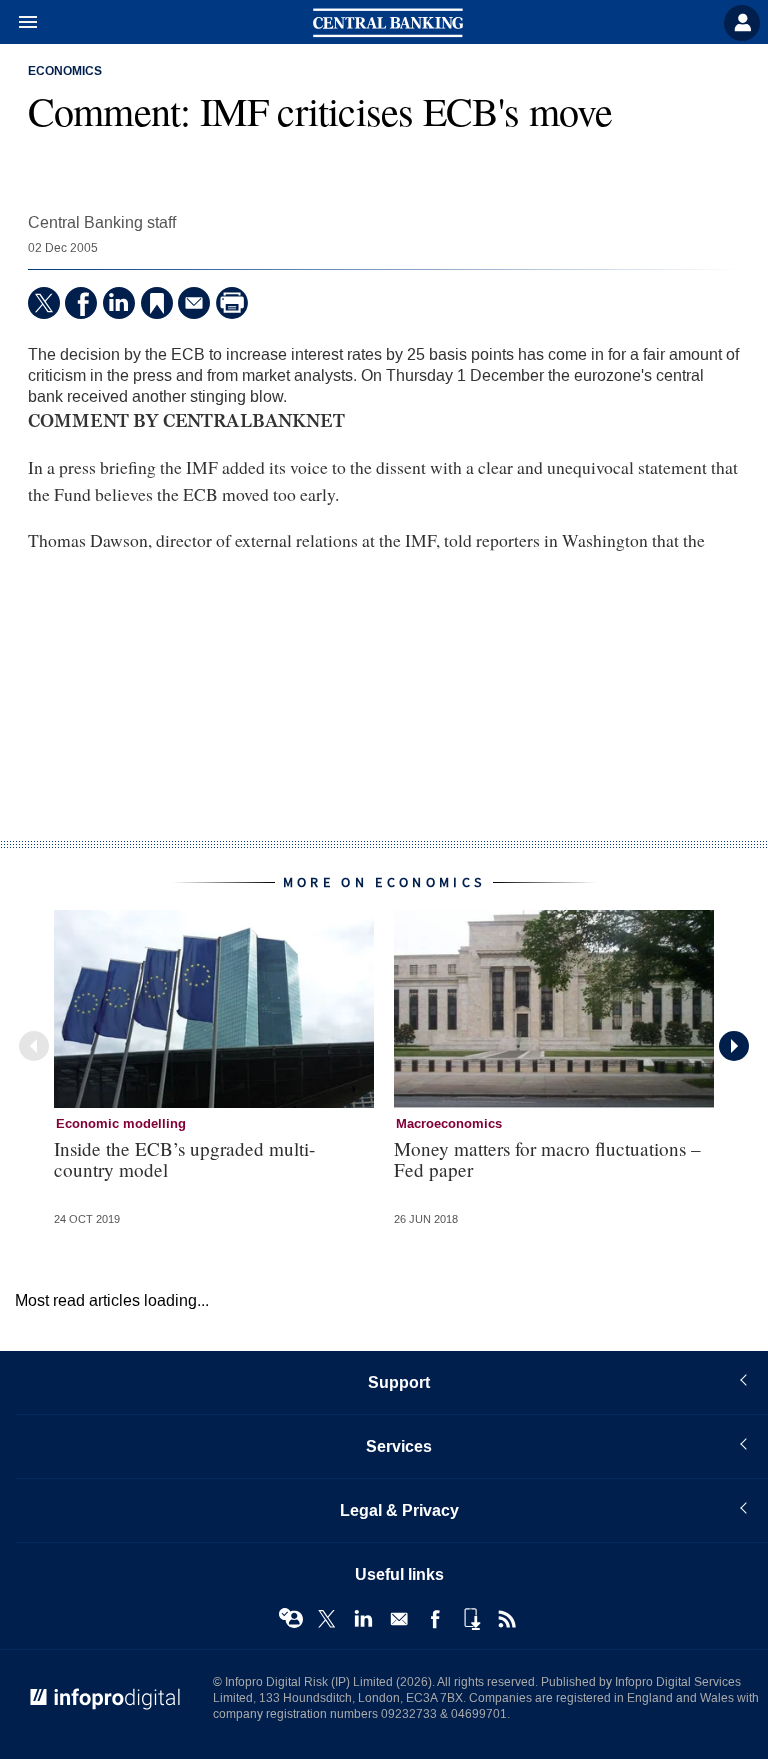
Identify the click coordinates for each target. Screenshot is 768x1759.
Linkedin (363, 1619)
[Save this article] (157, 303)
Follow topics (291, 1619)
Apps (471, 1619)
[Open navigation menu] (19, 23)
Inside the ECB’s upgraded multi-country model (184, 1159)
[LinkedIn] (119, 303)
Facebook (435, 1619)
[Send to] (194, 303)
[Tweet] (44, 303)
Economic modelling (121, 1124)
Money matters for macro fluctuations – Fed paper (547, 1159)
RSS (507, 1619)
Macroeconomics (449, 1124)
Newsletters (399, 1619)
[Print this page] (232, 303)
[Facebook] (81, 303)
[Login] (742, 23)
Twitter (327, 1619)
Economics (65, 72)
